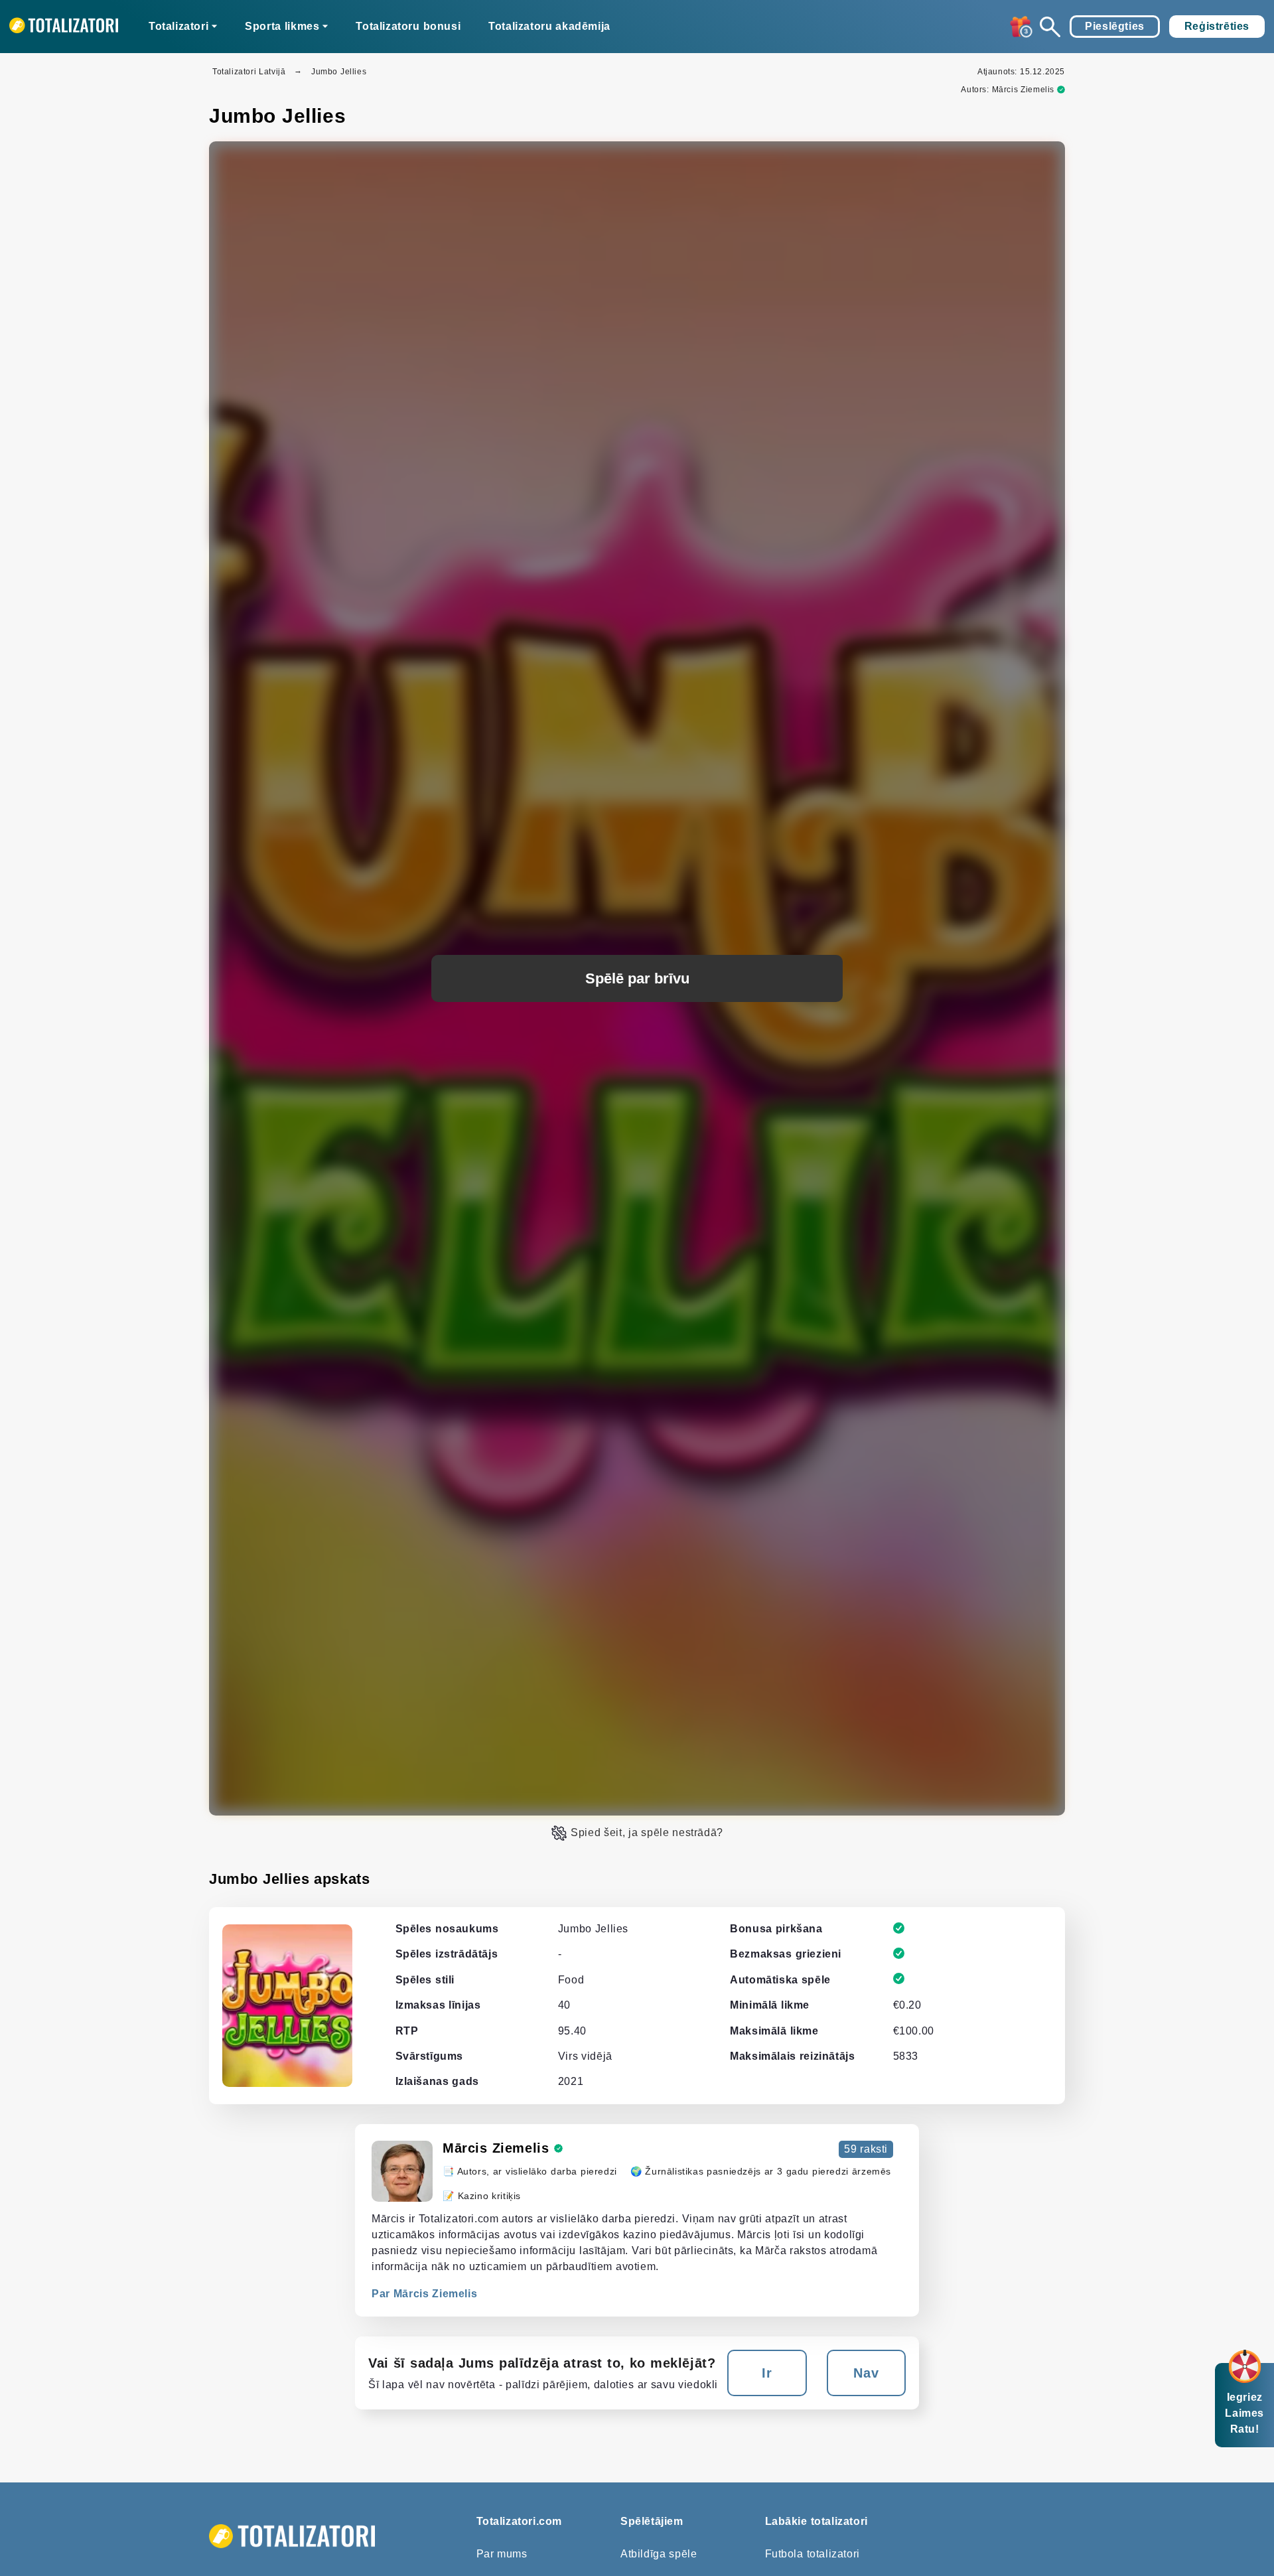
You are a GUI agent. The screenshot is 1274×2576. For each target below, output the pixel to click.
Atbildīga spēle (659, 2554)
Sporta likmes (282, 26)
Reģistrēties (1217, 26)
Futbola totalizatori (813, 2554)
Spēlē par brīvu (637, 978)
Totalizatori (178, 26)
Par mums (502, 2554)
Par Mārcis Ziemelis (424, 2294)
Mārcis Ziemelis (1023, 90)
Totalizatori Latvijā (249, 72)
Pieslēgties (1115, 26)
